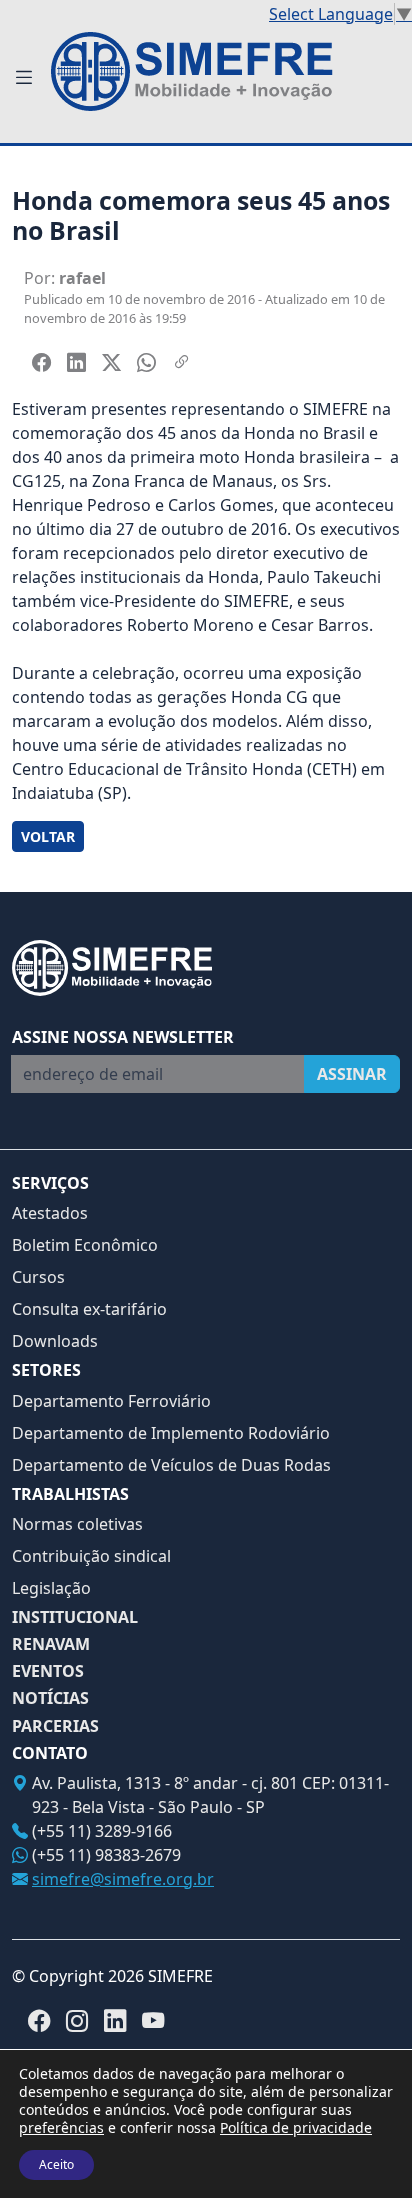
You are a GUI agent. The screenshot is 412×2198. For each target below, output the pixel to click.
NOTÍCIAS (50, 1698)
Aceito (56, 2164)
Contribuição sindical (91, 1556)
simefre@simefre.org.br (123, 1879)
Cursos (38, 1277)
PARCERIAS (55, 1726)
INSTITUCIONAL (75, 1617)
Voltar (48, 836)
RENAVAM (51, 1644)
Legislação (51, 1588)
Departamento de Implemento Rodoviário (171, 1433)
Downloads (55, 1341)
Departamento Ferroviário (111, 1401)
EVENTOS (48, 1671)
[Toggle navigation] (23, 77)
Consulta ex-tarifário (89, 1309)
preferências (61, 2128)
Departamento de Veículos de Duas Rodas (171, 1465)
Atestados (50, 1213)
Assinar (352, 1074)
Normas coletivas (77, 1524)
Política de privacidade (296, 2127)
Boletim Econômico (85, 1245)
